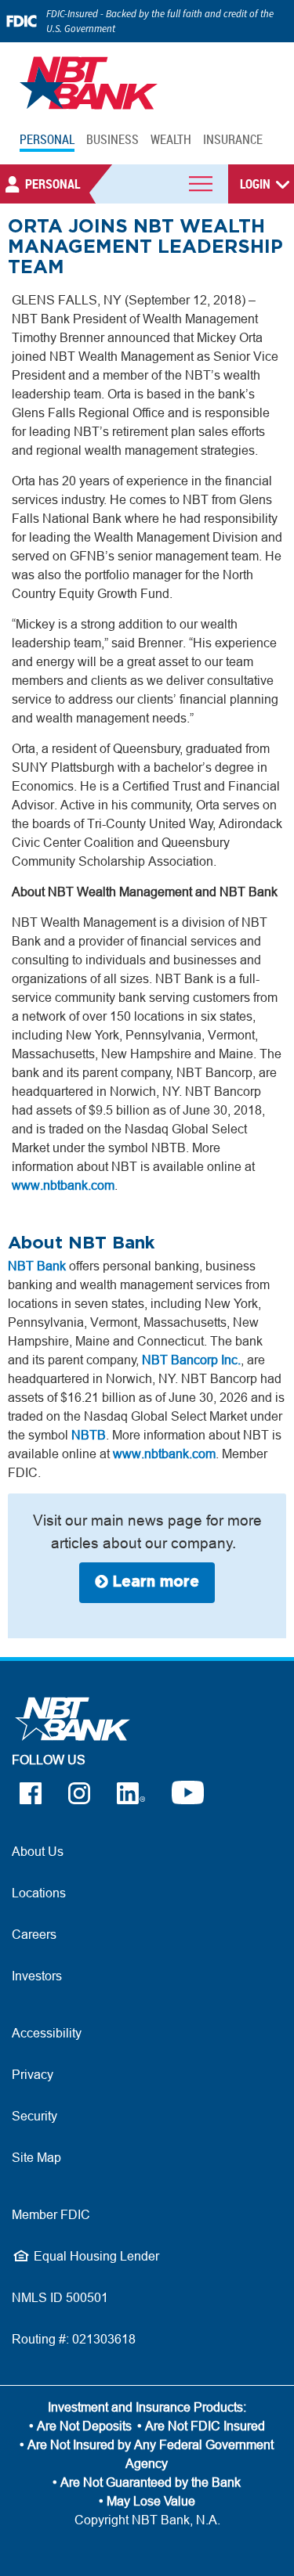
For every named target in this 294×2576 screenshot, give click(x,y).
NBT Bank (37, 1266)
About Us (38, 1851)
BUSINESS (113, 139)
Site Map (36, 2157)
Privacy (33, 2074)
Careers (34, 1934)
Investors (37, 1976)
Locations (39, 1893)
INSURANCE (233, 139)
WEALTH (171, 139)
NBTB (89, 1435)
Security (34, 2116)
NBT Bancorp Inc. (191, 1360)
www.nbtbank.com (63, 1185)
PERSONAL (47, 139)
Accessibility (47, 2033)
